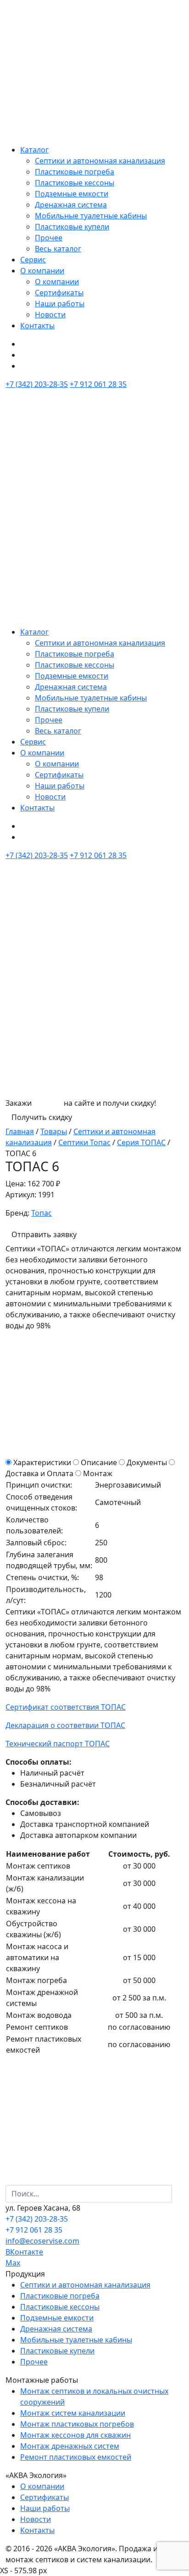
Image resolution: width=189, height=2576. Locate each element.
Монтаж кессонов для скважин (75, 2435)
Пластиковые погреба (75, 172)
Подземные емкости (72, 194)
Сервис (33, 260)
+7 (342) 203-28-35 (37, 384)
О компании (42, 271)
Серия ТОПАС (141, 1142)
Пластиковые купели (72, 227)
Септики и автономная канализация (100, 161)
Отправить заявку (44, 1234)
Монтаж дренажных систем (70, 2446)
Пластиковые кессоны (75, 183)
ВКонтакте (24, 2252)
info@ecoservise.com (42, 2241)
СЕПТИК (48, 1103)
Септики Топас (84, 1142)
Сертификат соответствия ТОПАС (66, 1707)
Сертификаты (59, 293)
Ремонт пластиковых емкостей (76, 2457)
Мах (13, 2263)
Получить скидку (42, 1117)
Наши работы (60, 304)
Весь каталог (58, 249)
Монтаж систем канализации (73, 2413)
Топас (42, 1213)
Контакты (37, 326)
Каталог (34, 150)
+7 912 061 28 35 (98, 384)
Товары (54, 1131)
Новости (50, 315)
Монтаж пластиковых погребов (77, 2424)
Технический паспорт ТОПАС (58, 1744)
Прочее (49, 238)
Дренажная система (71, 205)
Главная (20, 1131)
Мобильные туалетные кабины (91, 216)
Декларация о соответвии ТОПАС (65, 1725)
